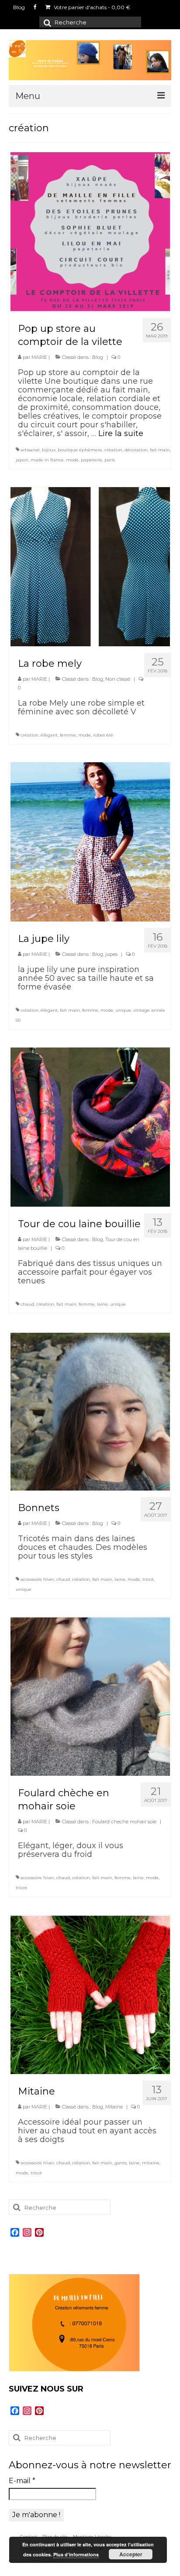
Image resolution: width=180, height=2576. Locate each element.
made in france (47, 460)
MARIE (39, 357)
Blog (98, 357)
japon (22, 460)
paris (110, 460)
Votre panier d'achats (91, 7)
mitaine (151, 2163)
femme (68, 735)
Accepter (131, 2554)
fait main (160, 450)
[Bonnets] (90, 1410)
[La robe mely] (90, 566)
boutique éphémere (80, 450)
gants (121, 2163)
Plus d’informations (76, 2554)
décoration (136, 450)
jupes (111, 954)
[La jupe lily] (90, 841)
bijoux (49, 450)
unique (123, 1010)
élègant (49, 735)
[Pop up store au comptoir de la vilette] (90, 231)
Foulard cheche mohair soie (124, 1822)
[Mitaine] (90, 1994)
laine (102, 1304)
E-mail (22, 2481)
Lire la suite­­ (121, 433)
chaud (27, 1304)
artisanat (30, 450)
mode (72, 460)
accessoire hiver (37, 1579)
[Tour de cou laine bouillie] (90, 1126)
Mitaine (114, 2107)
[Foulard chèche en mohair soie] (90, 1696)
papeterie (92, 460)
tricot (148, 1579)
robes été (103, 735)
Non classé (118, 679)
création (113, 450)
